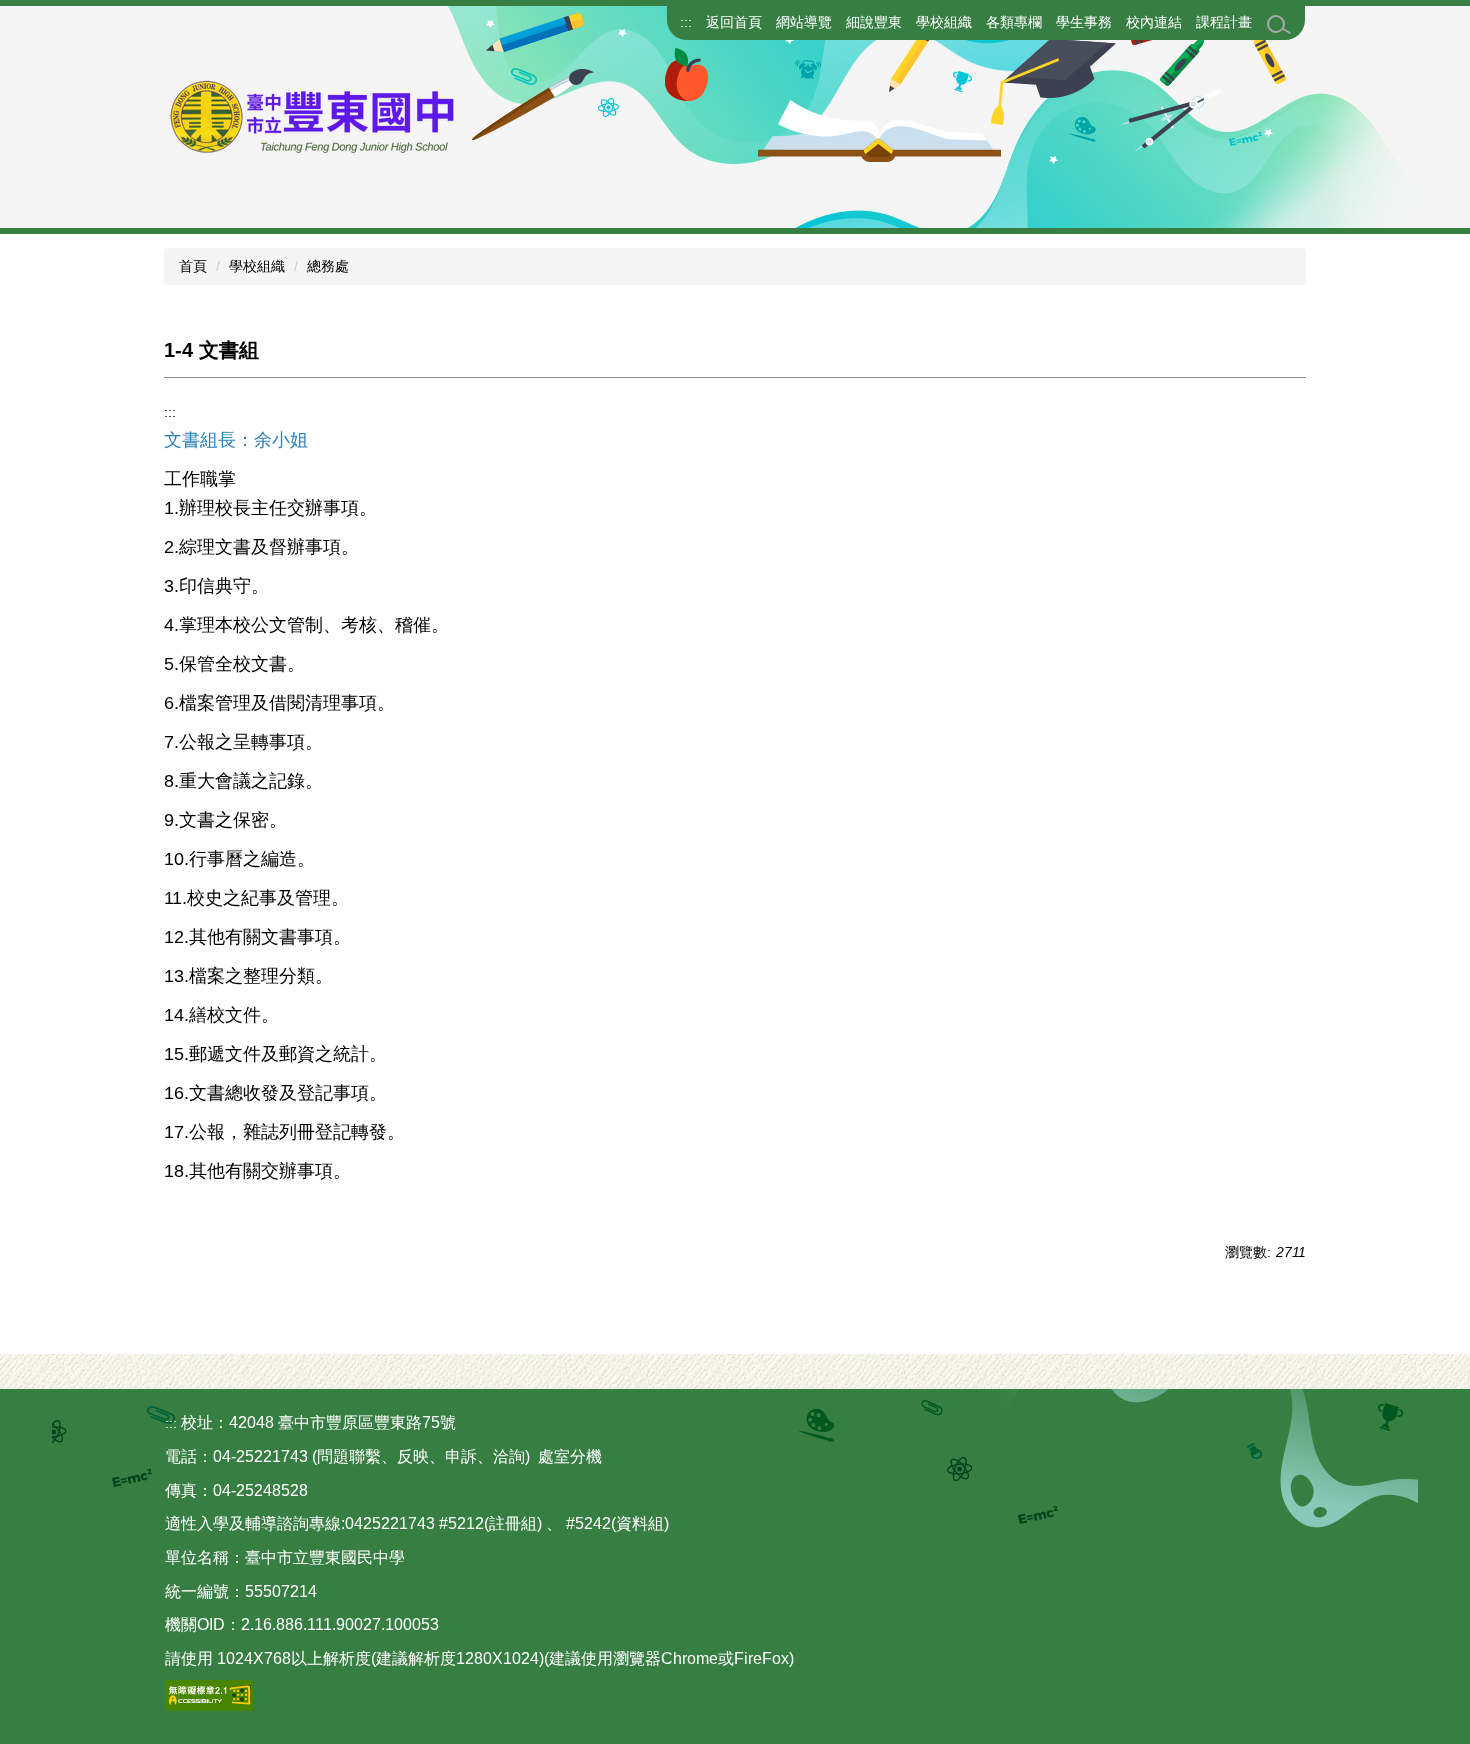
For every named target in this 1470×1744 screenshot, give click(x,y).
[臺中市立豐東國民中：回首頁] (370, 117)
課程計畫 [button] (1224, 22)
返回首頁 (734, 22)
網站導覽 (804, 22)
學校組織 (257, 266)
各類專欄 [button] (1014, 22)
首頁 (193, 266)
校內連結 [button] (1154, 22)
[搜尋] (1279, 25)
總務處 (328, 266)
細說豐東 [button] (874, 22)
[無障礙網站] (209, 1695)
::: (686, 22)
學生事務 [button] (1084, 22)
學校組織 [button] (944, 22)
